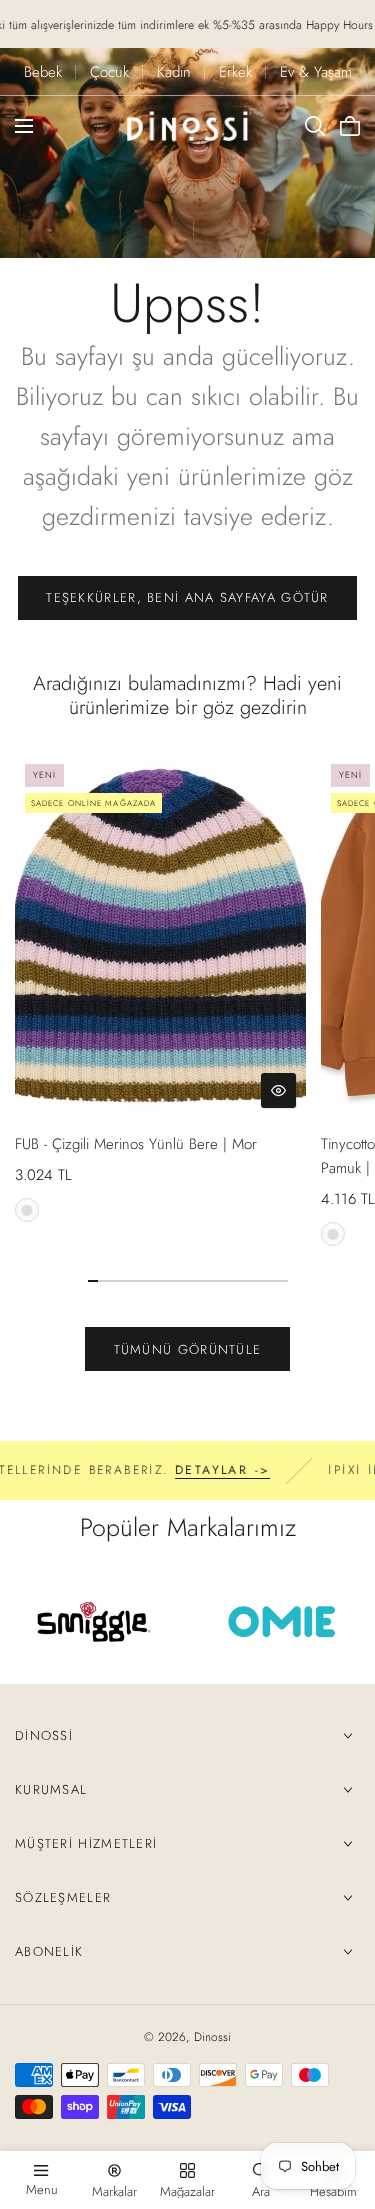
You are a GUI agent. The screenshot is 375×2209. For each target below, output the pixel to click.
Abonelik (49, 1951)
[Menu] (24, 126)
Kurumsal (51, 1789)
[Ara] (315, 126)
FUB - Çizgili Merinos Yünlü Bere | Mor (136, 1144)
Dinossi (44, 1735)
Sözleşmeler (63, 1897)
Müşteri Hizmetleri (86, 1843)
